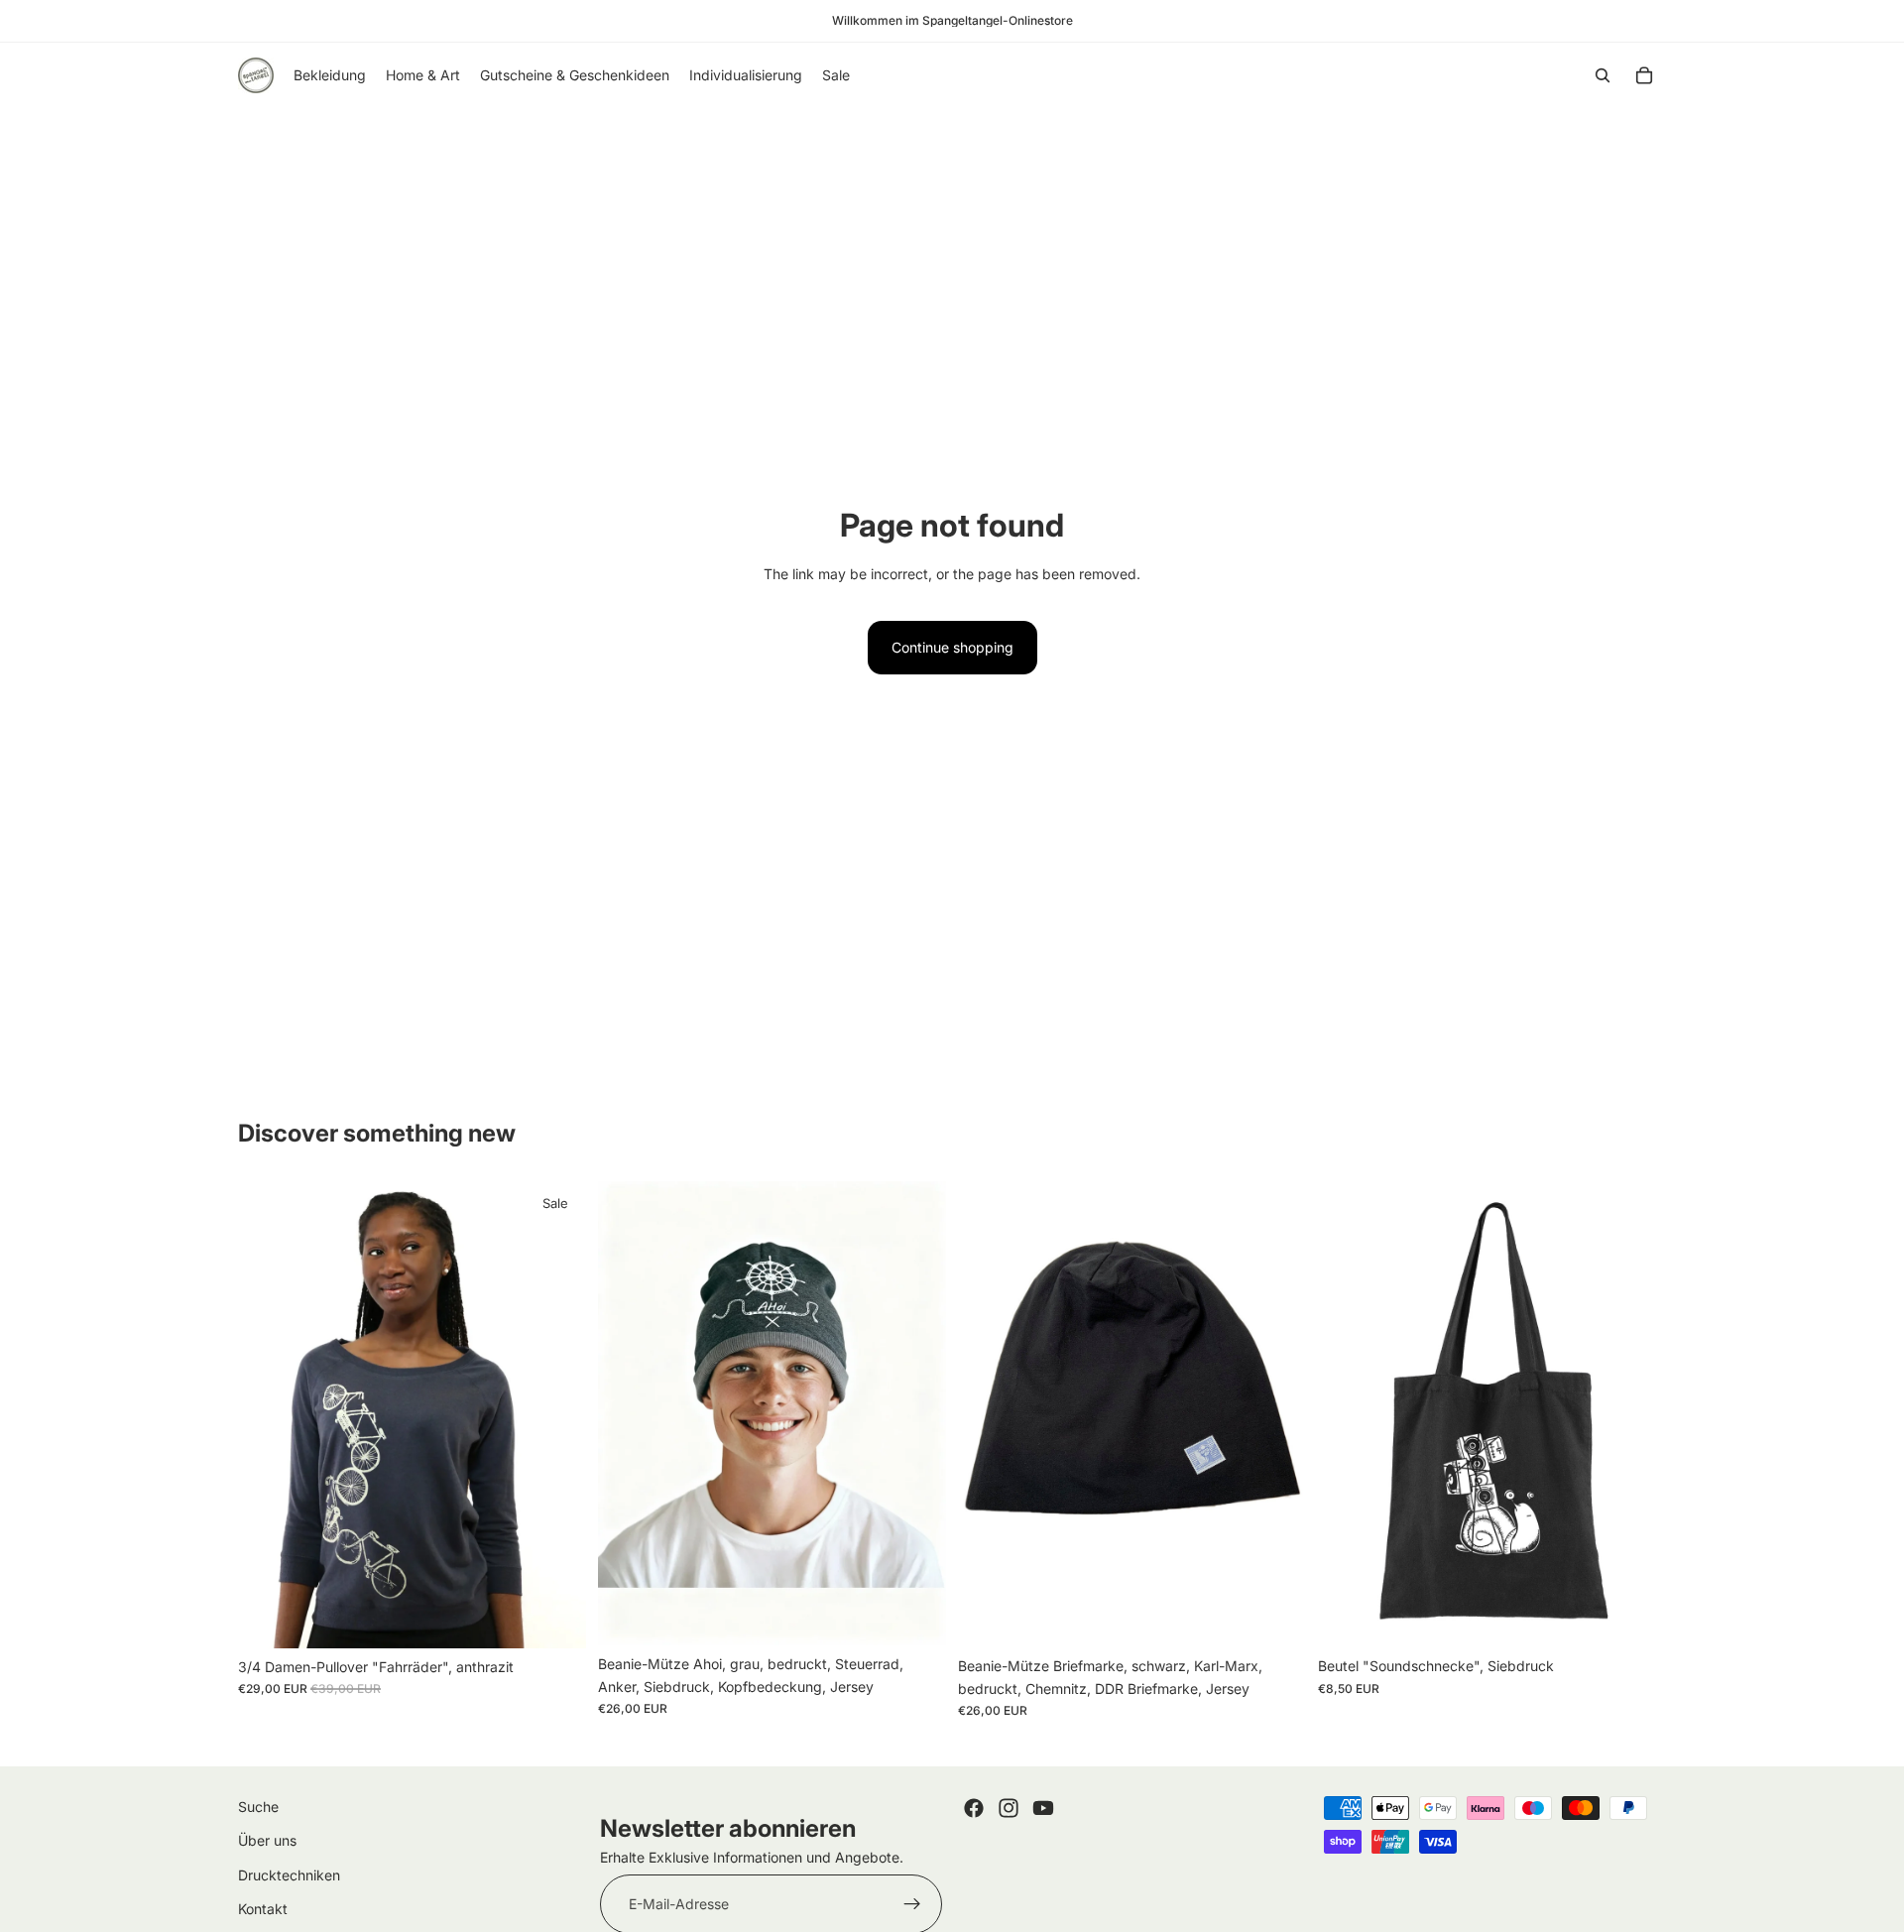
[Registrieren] (912, 1904)
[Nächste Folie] (556, 1414)
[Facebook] (974, 1808)
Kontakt (263, 1909)
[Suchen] (1603, 75)
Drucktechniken (289, 1874)
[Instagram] (1009, 1808)
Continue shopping (952, 647)
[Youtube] (1043, 1808)
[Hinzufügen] (555, 1618)
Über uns (267, 1840)
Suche (258, 1807)
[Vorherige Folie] (268, 1414)
